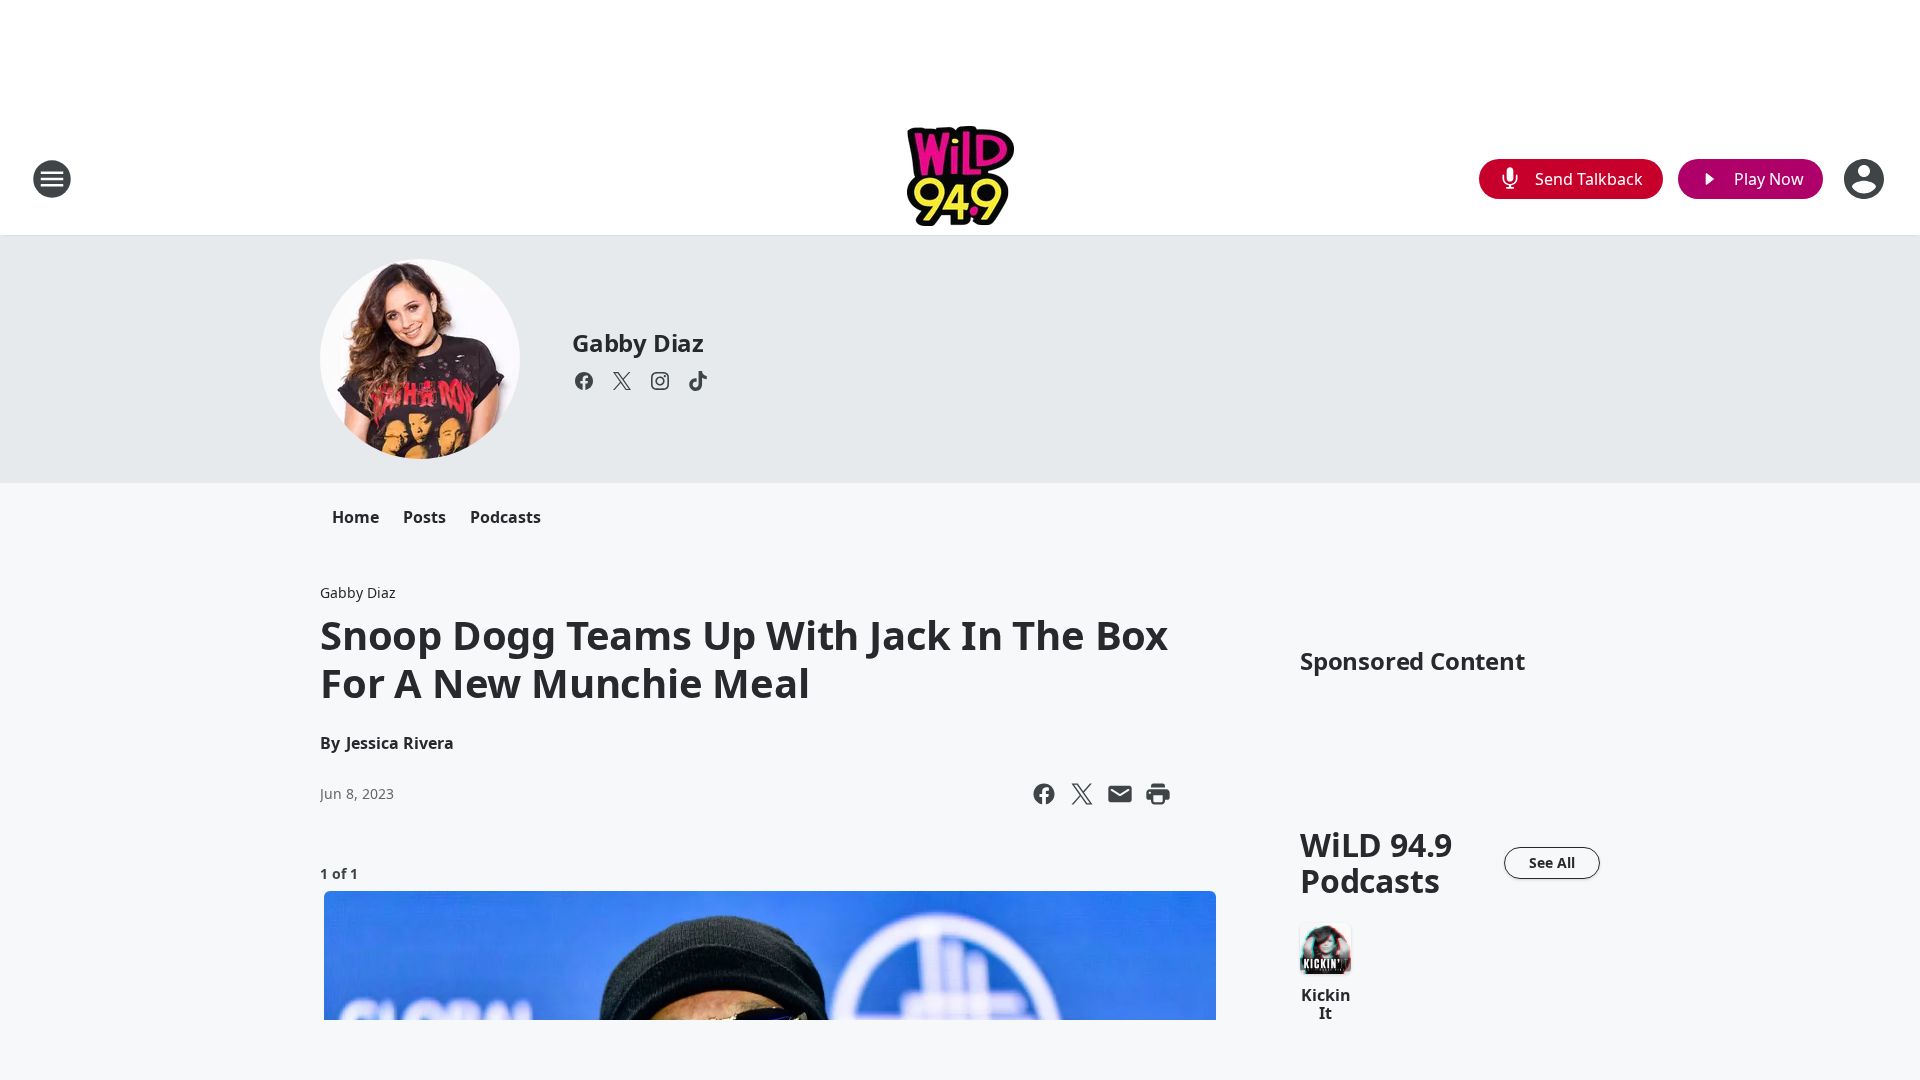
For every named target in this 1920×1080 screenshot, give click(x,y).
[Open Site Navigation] (52, 179)
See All (1552, 862)
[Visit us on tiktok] (698, 381)
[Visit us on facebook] (584, 381)
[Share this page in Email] (1120, 794)
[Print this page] (1158, 794)
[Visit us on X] (622, 381)
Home (355, 517)
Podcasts (505, 517)
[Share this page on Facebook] (1044, 794)
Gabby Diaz (638, 342)
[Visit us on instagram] (660, 381)
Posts (424, 517)
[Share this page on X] (1082, 794)
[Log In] (1866, 179)
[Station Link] (960, 178)
